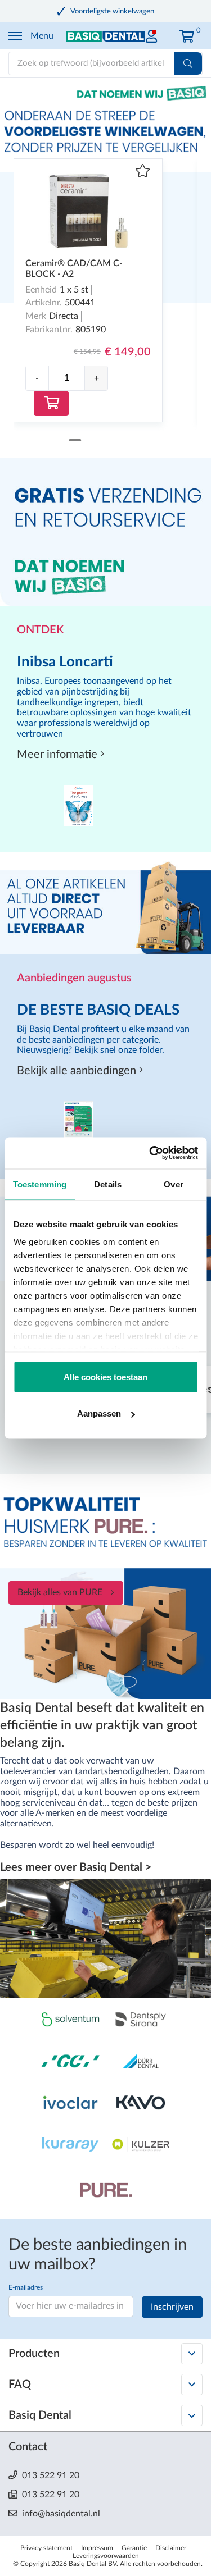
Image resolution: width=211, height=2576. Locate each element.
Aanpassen (99, 1413)
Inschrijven (172, 2307)
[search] (188, 63)
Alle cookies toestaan (105, 1376)
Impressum (97, 2548)
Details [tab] (108, 1184)
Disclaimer (171, 2548)
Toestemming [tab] (40, 1184)
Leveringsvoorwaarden (106, 2556)
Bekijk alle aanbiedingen (78, 1071)
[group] (67, 378)
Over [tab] (173, 1184)
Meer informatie (59, 755)
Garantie (134, 2548)
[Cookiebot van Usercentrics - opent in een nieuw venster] (150, 1153)
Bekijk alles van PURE (60, 1592)
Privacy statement (46, 2548)
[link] (151, 33)
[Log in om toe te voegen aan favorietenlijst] (143, 172)
